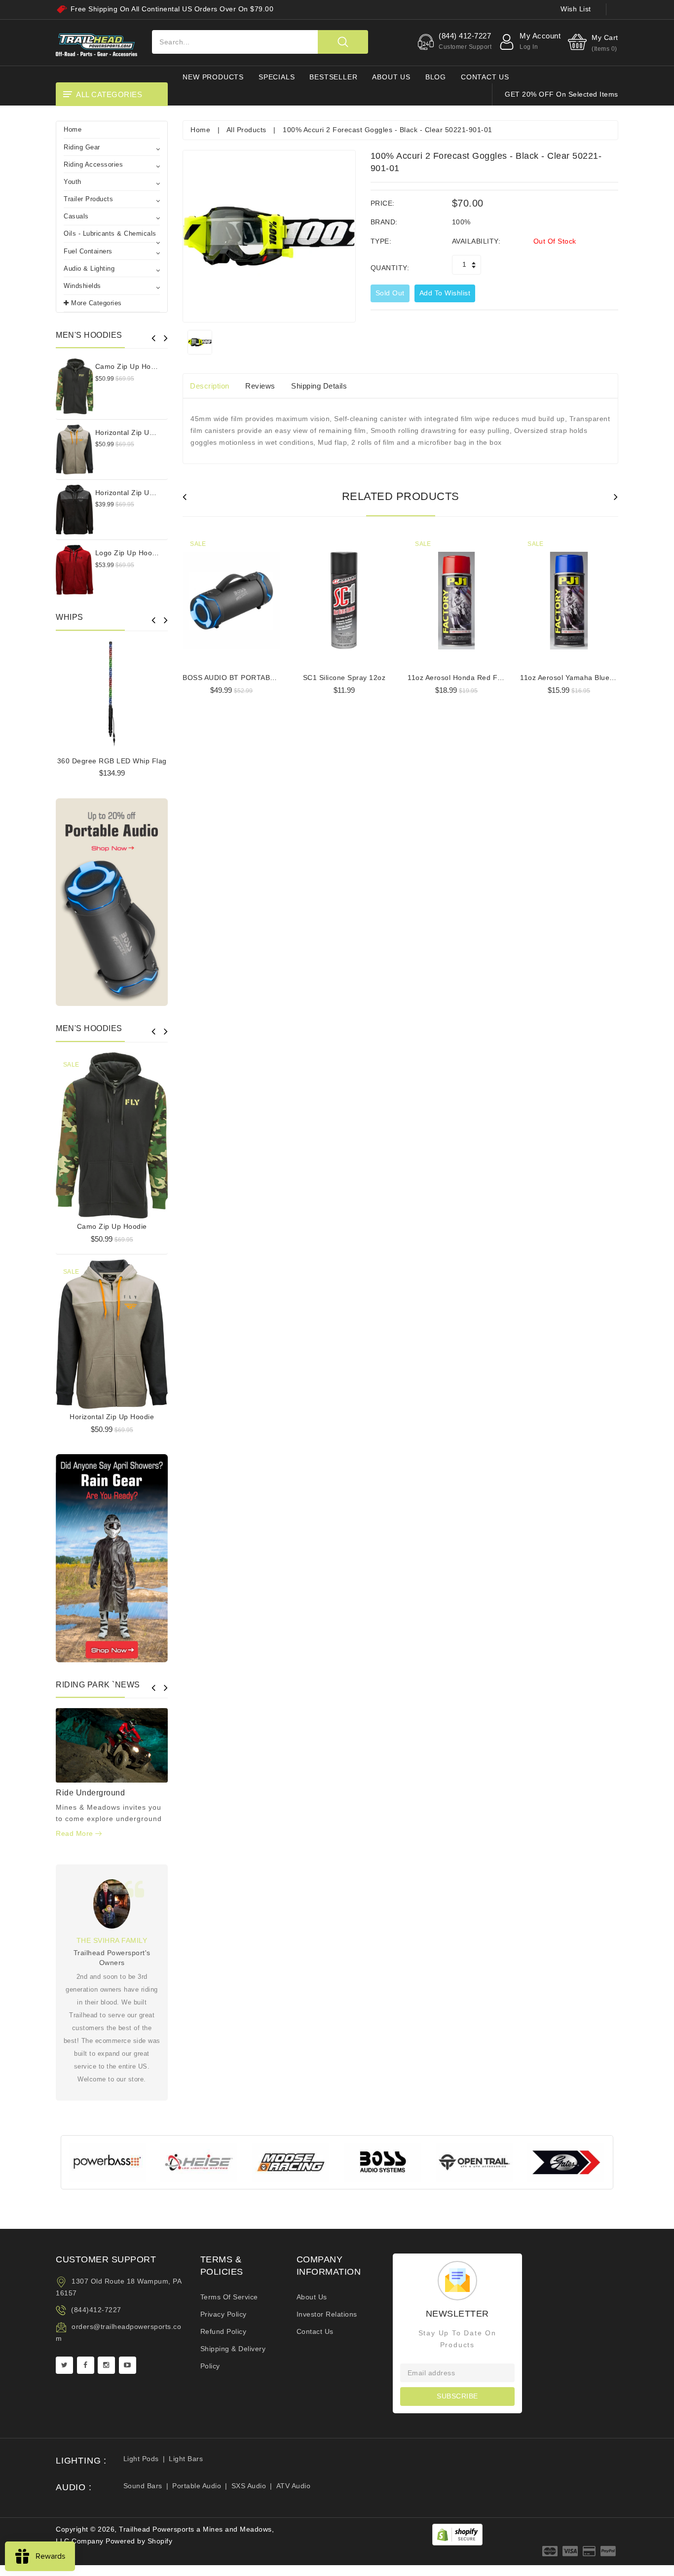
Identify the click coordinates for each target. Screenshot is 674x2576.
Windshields (82, 286)
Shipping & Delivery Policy (233, 2357)
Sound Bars (143, 2486)
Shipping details (319, 386)
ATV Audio (294, 2486)
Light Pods (141, 2459)
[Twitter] (64, 2365)
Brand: (384, 222)
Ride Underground (90, 1793)
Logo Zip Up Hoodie (129, 553)
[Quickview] (137, 1133)
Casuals (76, 216)
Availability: (476, 241)
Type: (381, 241)
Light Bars (186, 2459)
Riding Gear (82, 147)
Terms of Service (229, 2297)
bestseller (333, 77)
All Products (246, 130)
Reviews (260, 386)
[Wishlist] (112, 1133)
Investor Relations (327, 2314)
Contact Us (315, 2331)
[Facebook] (86, 2365)
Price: (383, 203)
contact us (485, 77)
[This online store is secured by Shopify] (457, 2534)
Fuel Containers (88, 251)
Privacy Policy (224, 2314)
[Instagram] (106, 2365)
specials (277, 77)
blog (436, 77)
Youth (73, 182)
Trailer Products (88, 199)
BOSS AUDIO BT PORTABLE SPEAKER (248, 678)
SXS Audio (249, 2486)
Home (73, 129)
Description (210, 386)
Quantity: (390, 268)
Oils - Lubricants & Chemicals (110, 233)
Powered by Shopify (139, 2541)
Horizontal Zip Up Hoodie (137, 432)
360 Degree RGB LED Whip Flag (112, 761)
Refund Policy (224, 2331)
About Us (312, 2297)
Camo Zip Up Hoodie (130, 366)
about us (391, 77)
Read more (75, 1833)
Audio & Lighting (89, 268)
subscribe (457, 2396)
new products (213, 77)
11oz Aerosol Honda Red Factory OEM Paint (482, 678)
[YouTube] (128, 2365)
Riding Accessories (93, 164)
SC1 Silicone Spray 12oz (344, 678)
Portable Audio (197, 2486)
